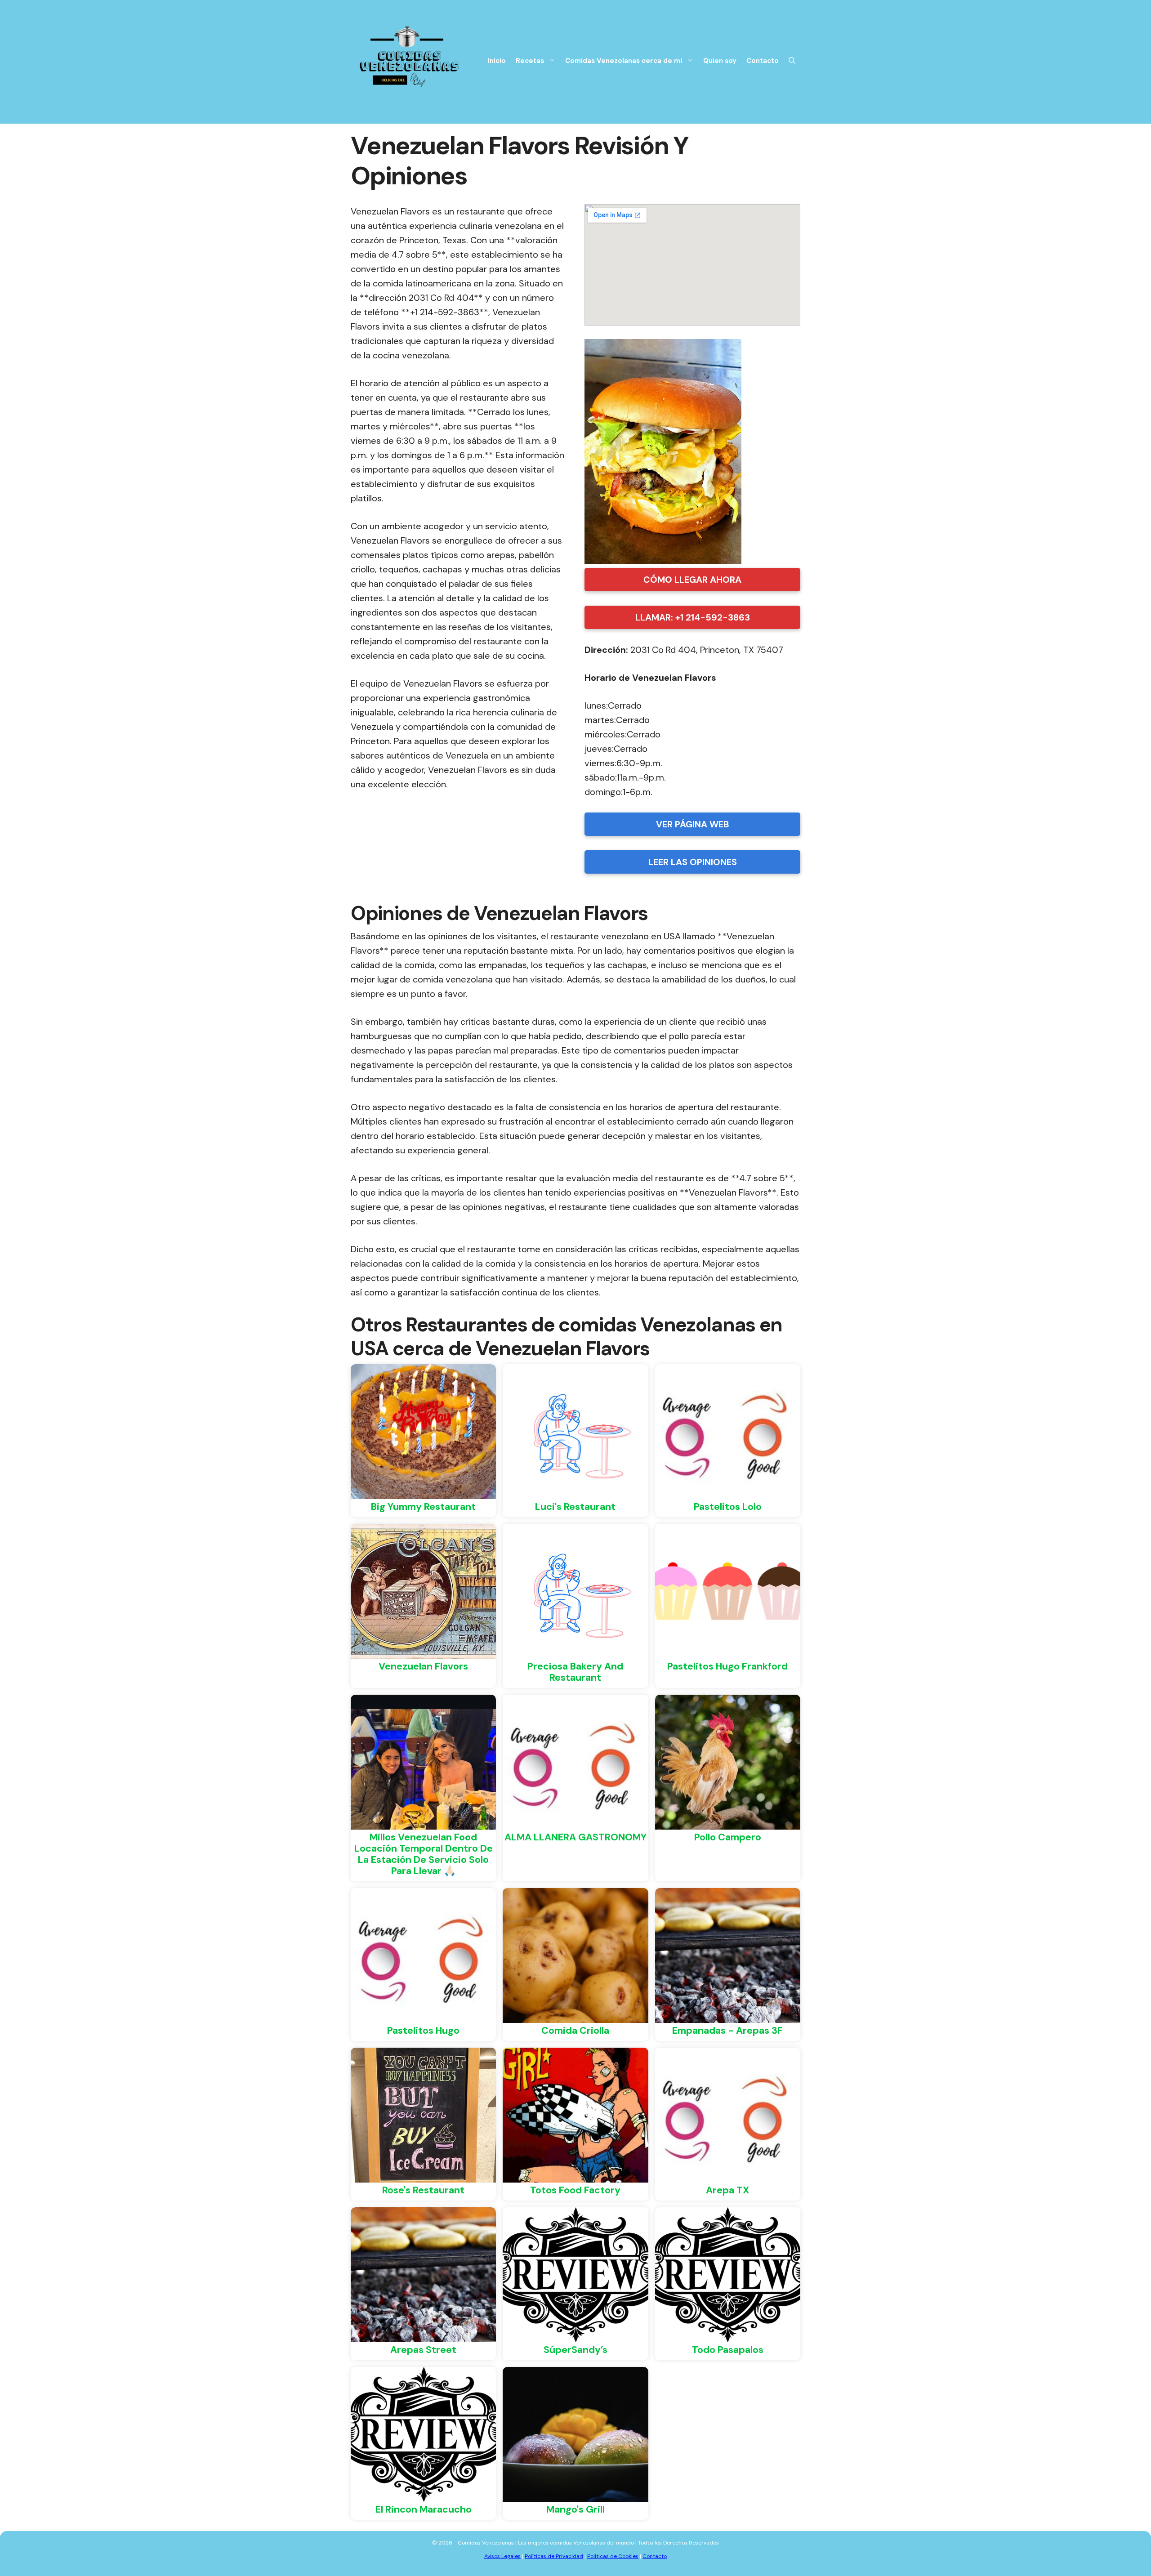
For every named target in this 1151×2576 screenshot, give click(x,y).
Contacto (763, 61)
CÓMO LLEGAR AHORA (692, 580)
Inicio (497, 61)
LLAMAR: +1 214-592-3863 (693, 617)
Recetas (530, 61)
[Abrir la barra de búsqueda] (792, 61)
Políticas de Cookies (613, 2556)
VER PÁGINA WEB (693, 824)
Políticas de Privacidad (554, 2556)
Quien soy (720, 61)
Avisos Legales (502, 2556)
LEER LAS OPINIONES (693, 862)
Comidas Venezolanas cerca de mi (624, 61)
